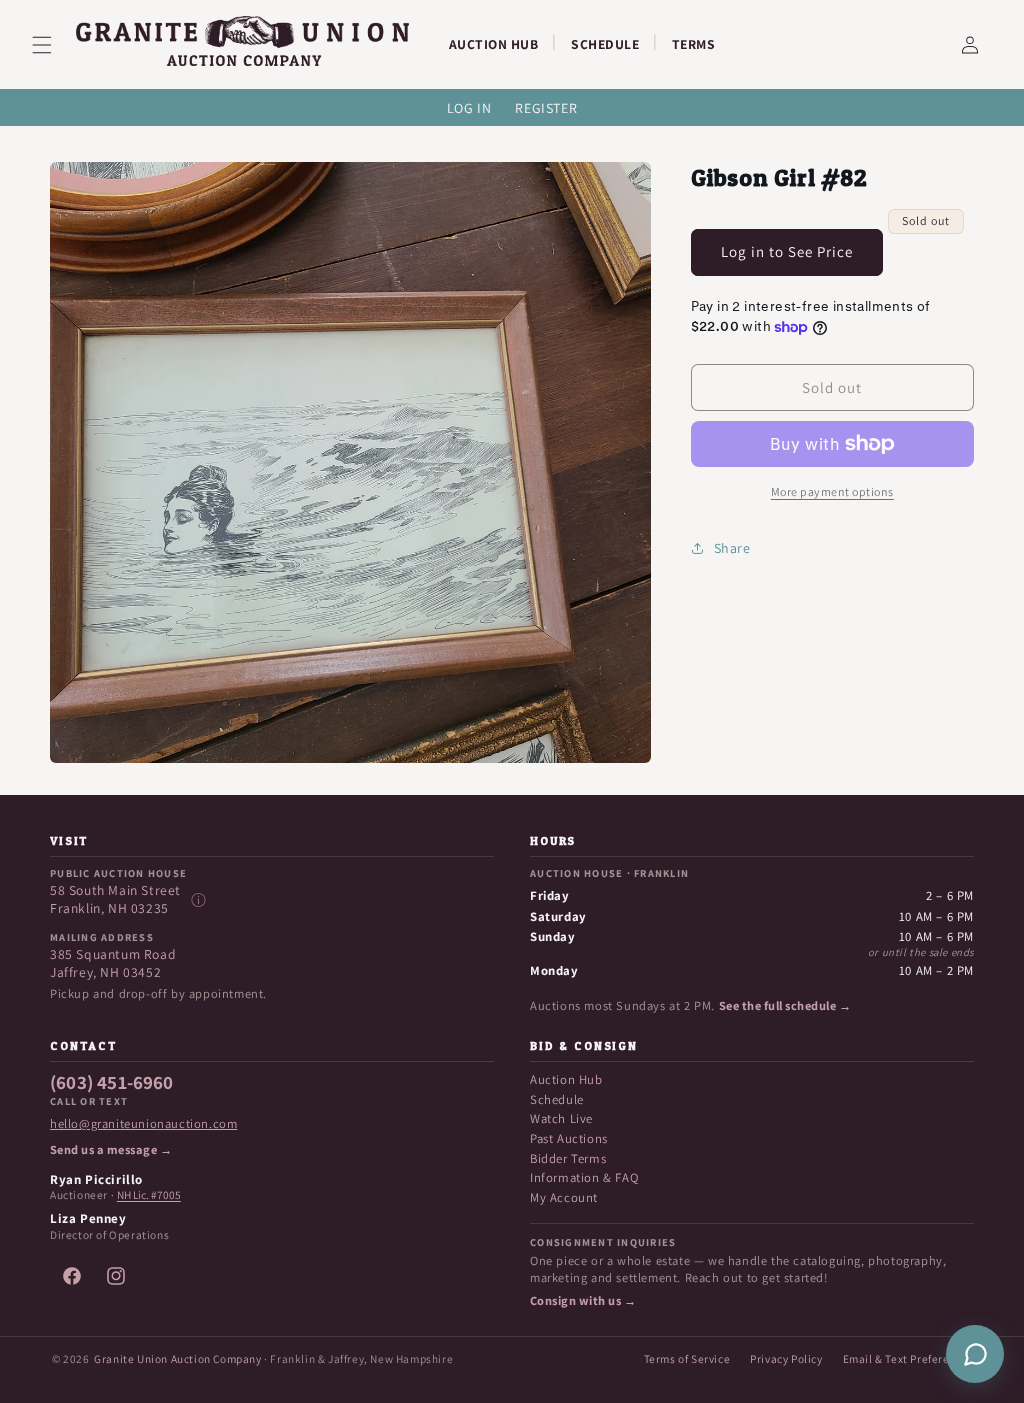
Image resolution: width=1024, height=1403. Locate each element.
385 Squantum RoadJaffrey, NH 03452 (113, 963)
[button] (54, 45)
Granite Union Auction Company (177, 1358)
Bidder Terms (568, 1158)
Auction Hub (566, 1079)
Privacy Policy (786, 1358)
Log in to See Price (787, 251)
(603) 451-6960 (112, 1083)
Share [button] (732, 548)
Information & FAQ (584, 1177)
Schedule (557, 1099)
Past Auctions (569, 1138)
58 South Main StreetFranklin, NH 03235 (115, 899)
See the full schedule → (785, 1006)
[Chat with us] (975, 1354)
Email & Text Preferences (908, 1358)
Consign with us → (583, 1301)
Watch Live (561, 1118)
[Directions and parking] (198, 900)
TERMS (694, 44)
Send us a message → (111, 1150)
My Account (564, 1197)
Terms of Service (687, 1358)
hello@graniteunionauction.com (143, 1124)
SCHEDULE (605, 44)
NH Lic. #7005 (149, 1195)
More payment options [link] (832, 491)
